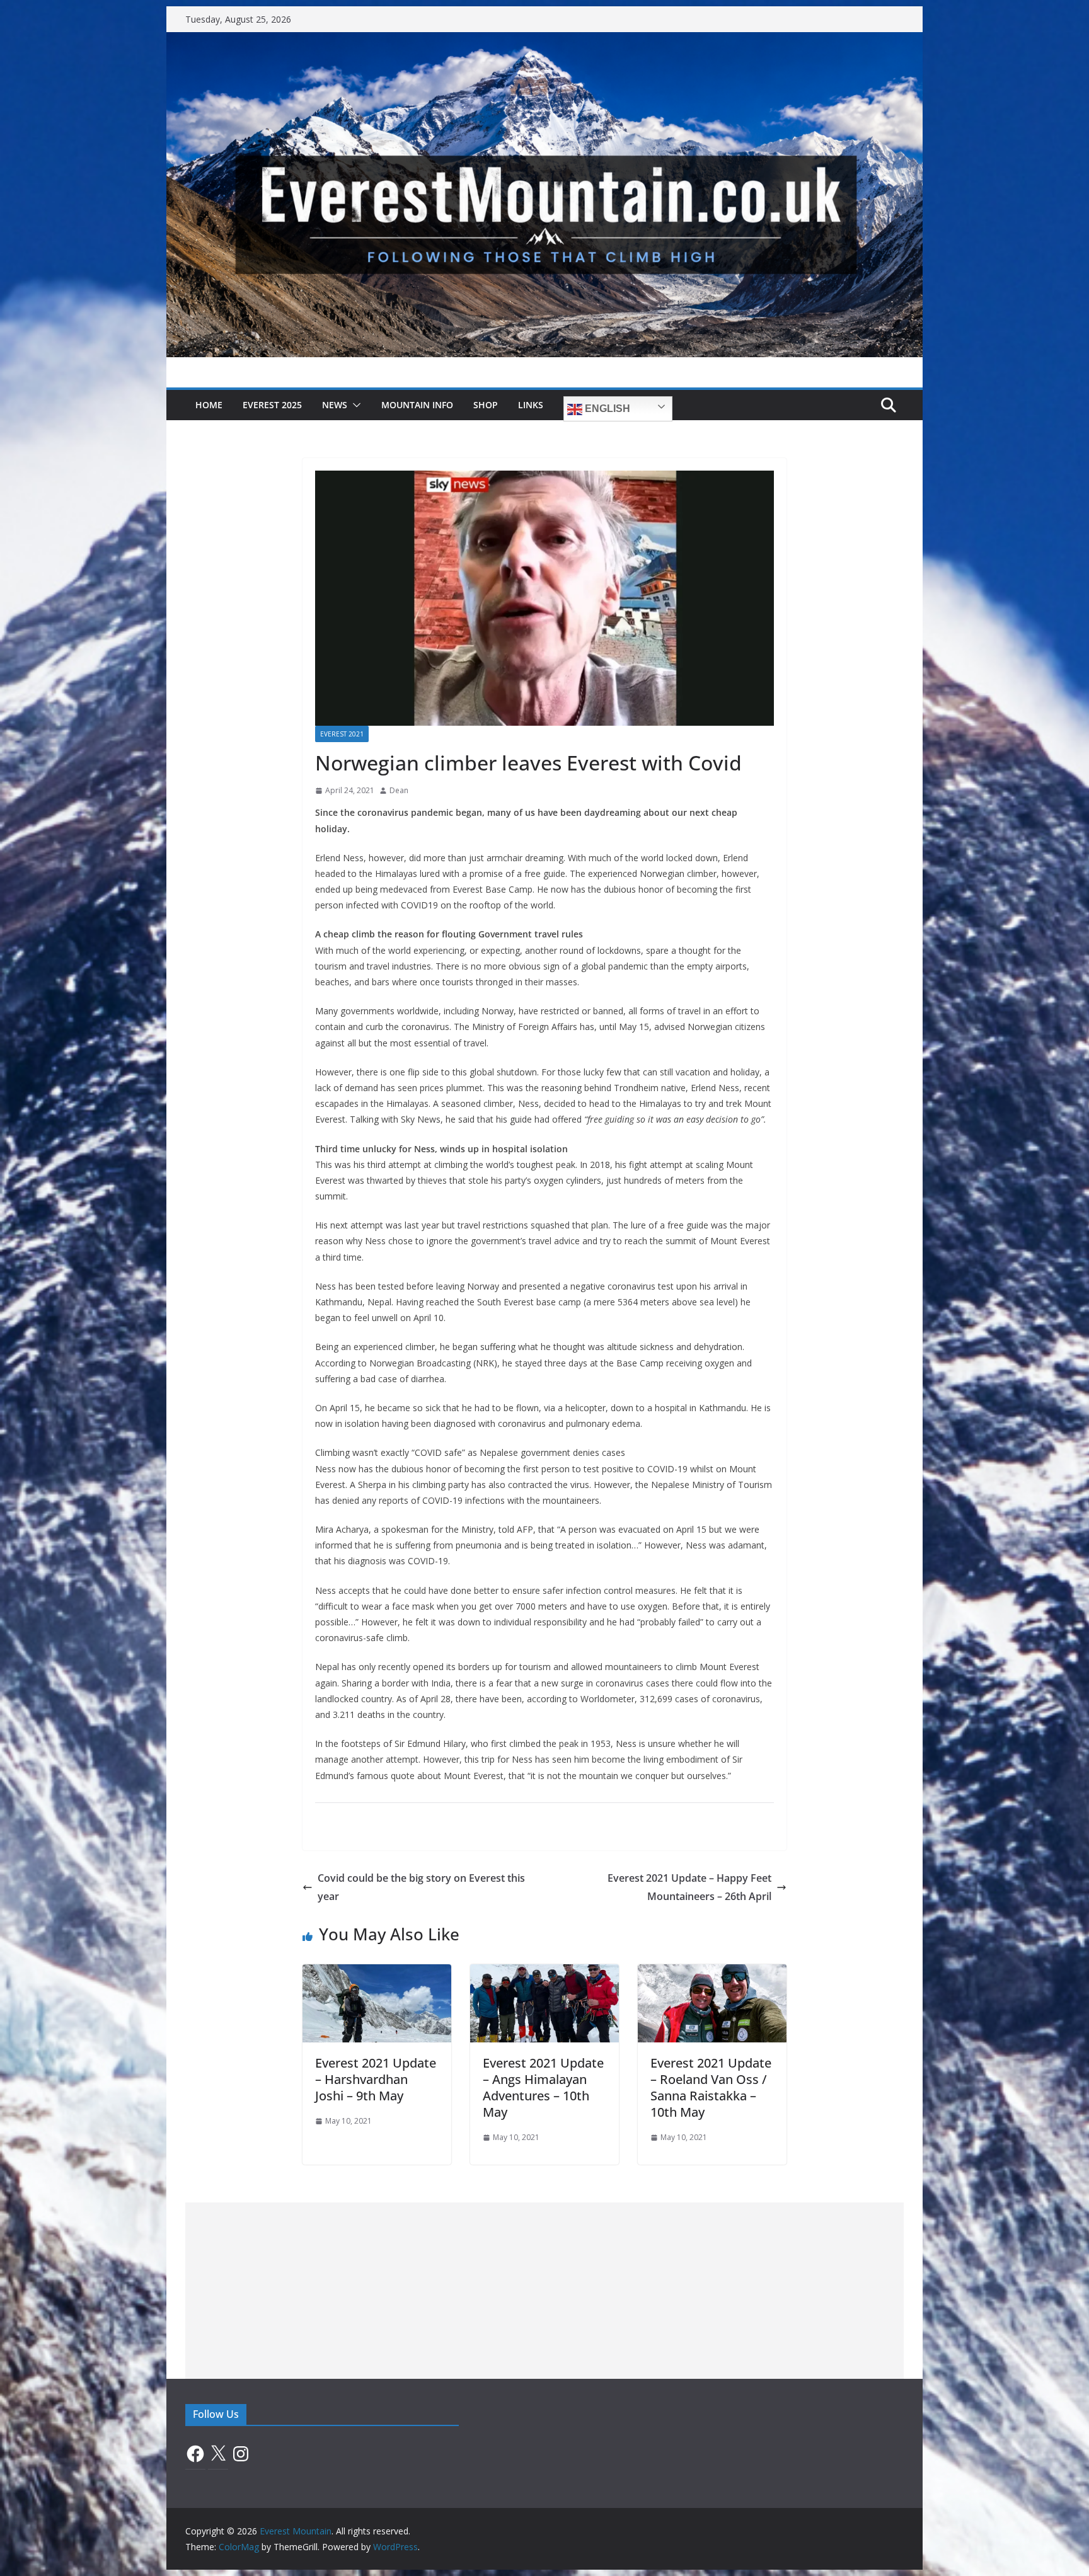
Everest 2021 (342, 734)
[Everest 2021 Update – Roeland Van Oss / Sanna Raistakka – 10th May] (712, 1973)
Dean (399, 790)
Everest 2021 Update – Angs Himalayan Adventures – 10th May (543, 2087)
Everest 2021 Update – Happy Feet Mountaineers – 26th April (689, 1887)
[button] (354, 405)
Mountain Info (417, 405)
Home (209, 405)
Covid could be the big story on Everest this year (421, 1887)
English (606, 409)
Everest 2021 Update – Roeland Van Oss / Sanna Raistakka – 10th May (711, 2087)
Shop (486, 405)
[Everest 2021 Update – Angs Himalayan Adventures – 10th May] (544, 1973)
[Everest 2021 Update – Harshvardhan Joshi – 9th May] (377, 1973)
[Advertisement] (544, 2291)
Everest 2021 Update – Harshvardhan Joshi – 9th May (376, 2079)
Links (531, 405)
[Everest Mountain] (544, 41)
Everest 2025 (272, 405)
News (335, 405)
